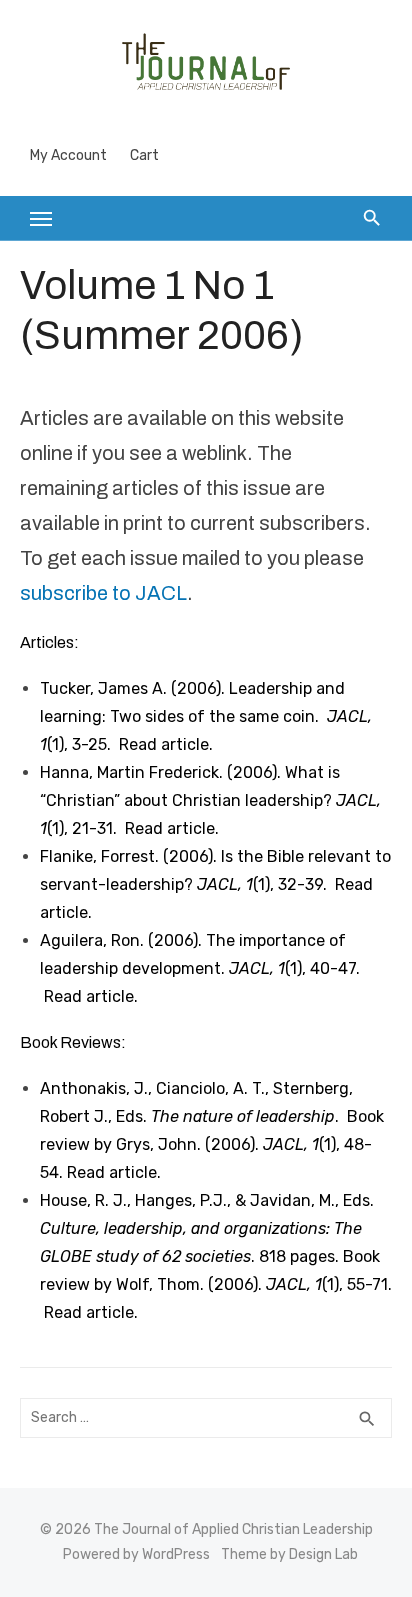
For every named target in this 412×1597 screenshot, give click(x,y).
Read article (164, 744)
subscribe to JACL (103, 593)
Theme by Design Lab (289, 1554)
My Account (68, 155)
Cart (144, 155)
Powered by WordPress (136, 1554)
